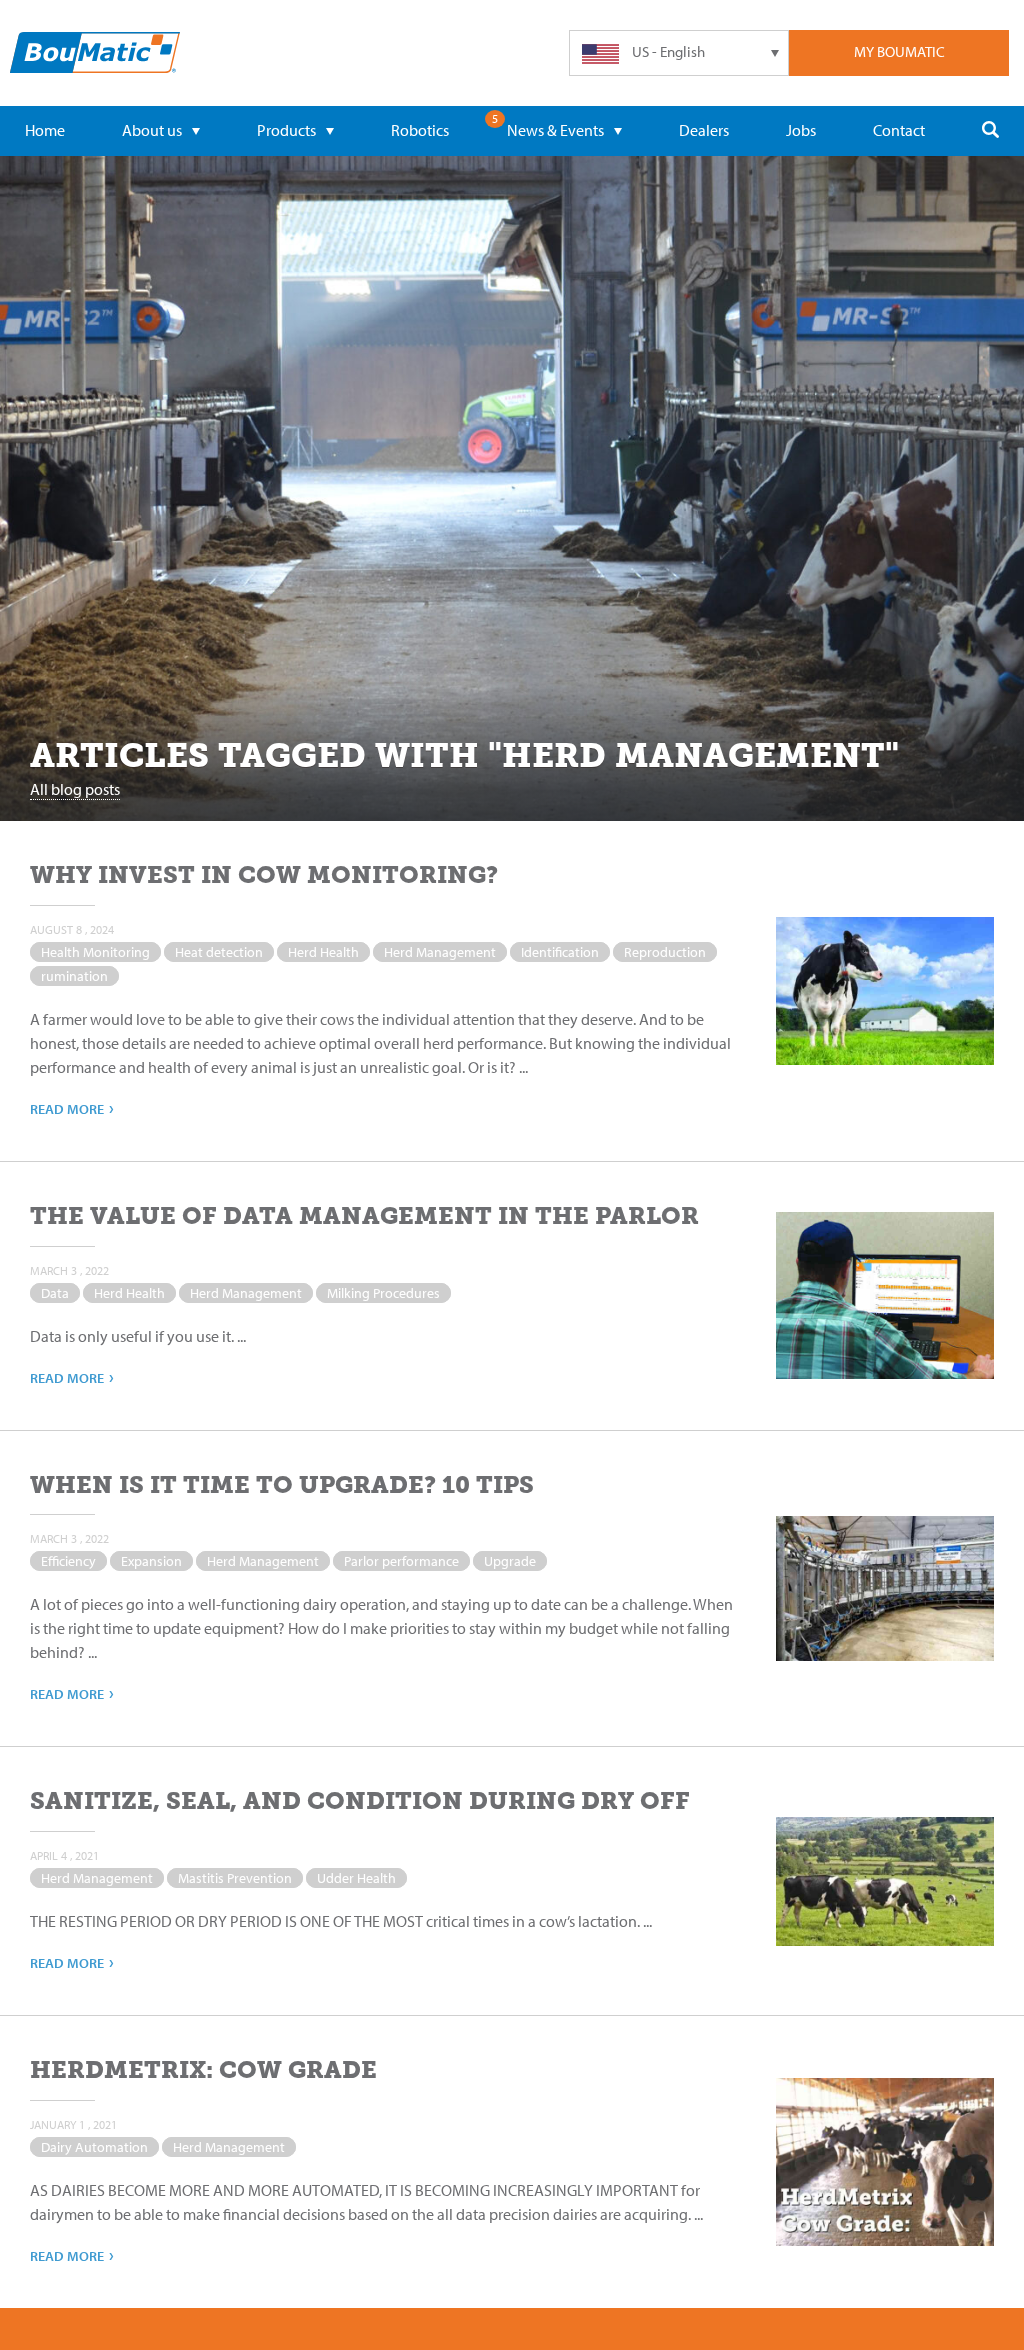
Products (286, 130)
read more (72, 1107)
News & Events (555, 130)
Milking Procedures (383, 1293)
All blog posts (75, 789)
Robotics (420, 130)
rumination (74, 976)
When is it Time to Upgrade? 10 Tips (282, 1484)
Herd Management (440, 952)
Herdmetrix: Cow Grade (203, 2069)
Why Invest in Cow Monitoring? (264, 874)
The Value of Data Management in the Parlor (364, 1215)
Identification (560, 952)
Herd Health (323, 952)
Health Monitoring (95, 952)
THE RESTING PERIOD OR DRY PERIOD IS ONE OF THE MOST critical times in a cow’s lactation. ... (341, 1921)
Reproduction (665, 952)
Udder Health (356, 1878)
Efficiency (68, 1561)
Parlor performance (401, 1561)
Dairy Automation (94, 2147)
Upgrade (510, 1561)
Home (45, 130)
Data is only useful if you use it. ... (138, 1336)
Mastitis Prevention (235, 1878)
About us (152, 130)
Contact (899, 130)
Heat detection (219, 952)
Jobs (801, 130)
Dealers (704, 130)
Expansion (151, 1561)
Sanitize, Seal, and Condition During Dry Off (360, 1800)
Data (55, 1293)
